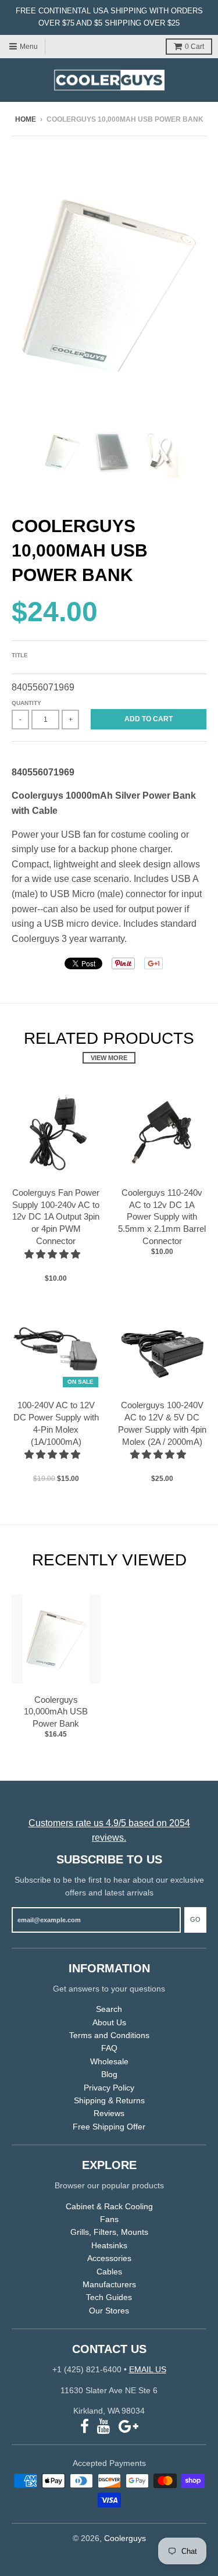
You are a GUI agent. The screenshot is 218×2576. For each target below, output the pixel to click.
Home (26, 119)
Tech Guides (109, 2297)
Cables (109, 2272)
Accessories (109, 2258)
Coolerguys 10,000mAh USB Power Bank (56, 1712)
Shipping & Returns (109, 2100)
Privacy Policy (109, 2088)
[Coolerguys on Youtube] (104, 2427)
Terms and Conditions (109, 2035)
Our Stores (109, 2311)
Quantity (26, 703)
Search (109, 2009)
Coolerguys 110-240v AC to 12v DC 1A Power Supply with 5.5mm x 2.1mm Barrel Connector (162, 1217)
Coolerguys (125, 2538)
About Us (109, 2022)
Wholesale (109, 2061)
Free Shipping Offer (109, 2127)
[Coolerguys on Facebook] (85, 2427)
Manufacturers (109, 2284)
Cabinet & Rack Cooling (109, 2206)
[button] (53, 1254)
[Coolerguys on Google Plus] (128, 2427)
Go (195, 1919)
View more (109, 1058)
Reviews (109, 2113)
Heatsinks (109, 2245)
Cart (194, 47)
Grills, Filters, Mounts (109, 2232)
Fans (109, 2219)
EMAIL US (148, 2369)
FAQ (109, 2048)
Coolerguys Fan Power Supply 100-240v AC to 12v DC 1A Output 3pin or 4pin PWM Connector (56, 1217)
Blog (109, 2074)
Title (20, 655)
